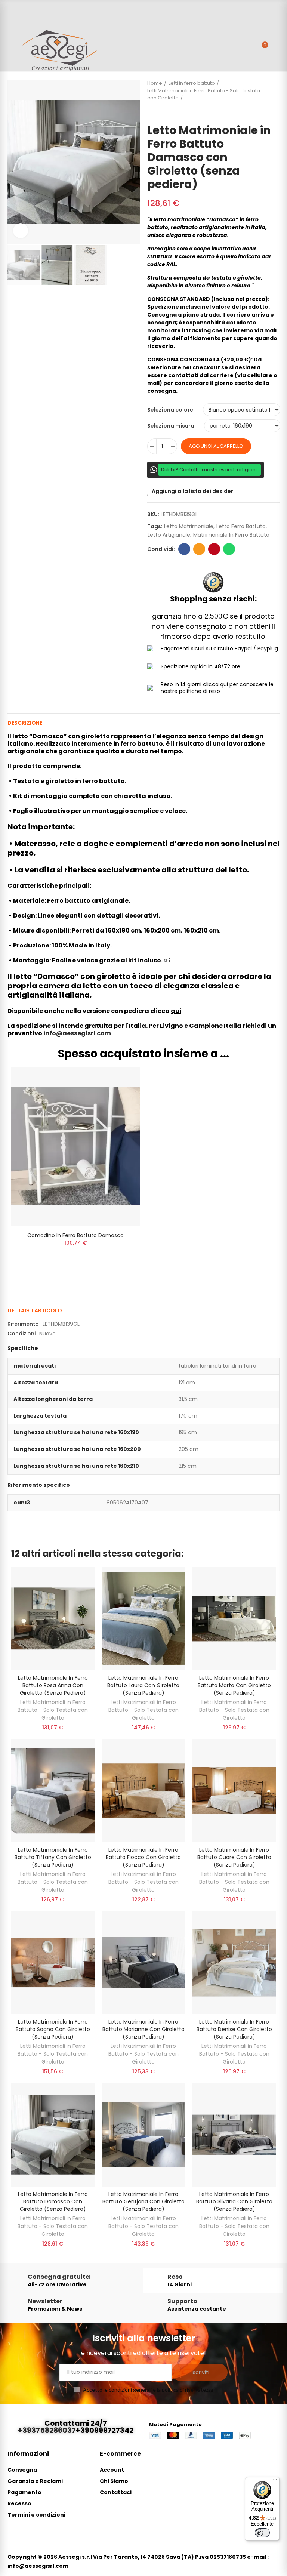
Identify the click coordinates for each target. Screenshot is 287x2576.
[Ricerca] (249, 49)
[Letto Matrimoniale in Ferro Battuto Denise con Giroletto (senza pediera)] (234, 1963)
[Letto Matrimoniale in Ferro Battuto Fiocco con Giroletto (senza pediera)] (144, 1791)
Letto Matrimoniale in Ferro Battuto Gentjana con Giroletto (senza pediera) (143, 2201)
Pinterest (214, 549)
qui (176, 1011)
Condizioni (21, 1334)
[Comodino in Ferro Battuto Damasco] (75, 1147)
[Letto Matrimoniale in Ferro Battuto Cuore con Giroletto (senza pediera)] (234, 1791)
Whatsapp (229, 549)
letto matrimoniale (189, 526)
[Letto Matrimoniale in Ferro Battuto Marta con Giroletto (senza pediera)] (234, 1618)
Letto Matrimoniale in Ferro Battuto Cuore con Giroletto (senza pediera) (234, 1857)
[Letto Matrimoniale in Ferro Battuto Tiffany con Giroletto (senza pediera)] (53, 1791)
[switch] (262, 2533)
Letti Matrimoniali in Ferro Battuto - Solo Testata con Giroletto (53, 1710)
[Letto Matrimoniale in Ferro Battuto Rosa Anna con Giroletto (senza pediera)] (53, 1618)
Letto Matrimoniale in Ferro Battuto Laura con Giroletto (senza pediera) (143, 1685)
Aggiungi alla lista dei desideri (193, 491)
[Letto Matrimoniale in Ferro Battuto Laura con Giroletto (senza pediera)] (144, 1618)
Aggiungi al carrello (216, 446)
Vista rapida (121, 1095)
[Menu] (11, 36)
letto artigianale (169, 535)
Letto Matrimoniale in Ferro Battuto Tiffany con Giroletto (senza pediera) (53, 1857)
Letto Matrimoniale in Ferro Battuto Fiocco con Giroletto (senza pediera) (143, 1857)
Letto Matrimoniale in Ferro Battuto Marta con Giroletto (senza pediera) (234, 1685)
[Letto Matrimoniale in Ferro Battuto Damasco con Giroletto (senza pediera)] (53, 2135)
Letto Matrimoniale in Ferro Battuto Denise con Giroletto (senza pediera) (234, 2029)
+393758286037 (47, 2430)
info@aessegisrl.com (77, 1033)
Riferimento (23, 1324)
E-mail (199, 549)
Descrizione (25, 723)
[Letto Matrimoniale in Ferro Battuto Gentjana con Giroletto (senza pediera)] (144, 2135)
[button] (15, 162)
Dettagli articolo (35, 1310)
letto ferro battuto (241, 526)
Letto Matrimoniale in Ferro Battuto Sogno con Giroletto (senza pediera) (53, 2029)
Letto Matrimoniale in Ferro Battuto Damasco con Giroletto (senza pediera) (53, 2201)
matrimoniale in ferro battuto (231, 535)
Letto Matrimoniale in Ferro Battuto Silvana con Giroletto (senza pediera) (234, 2201)
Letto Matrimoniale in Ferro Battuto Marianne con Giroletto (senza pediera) (143, 2029)
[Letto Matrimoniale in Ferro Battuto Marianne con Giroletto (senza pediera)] (144, 1963)
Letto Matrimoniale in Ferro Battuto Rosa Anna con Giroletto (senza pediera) (53, 1685)
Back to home (276, 98)
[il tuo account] (276, 49)
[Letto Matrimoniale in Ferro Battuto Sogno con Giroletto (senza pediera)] (53, 1963)
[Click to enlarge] (21, 231)
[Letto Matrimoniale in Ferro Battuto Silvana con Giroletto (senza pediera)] (234, 2135)
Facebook (184, 549)
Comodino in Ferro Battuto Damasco (75, 1235)
